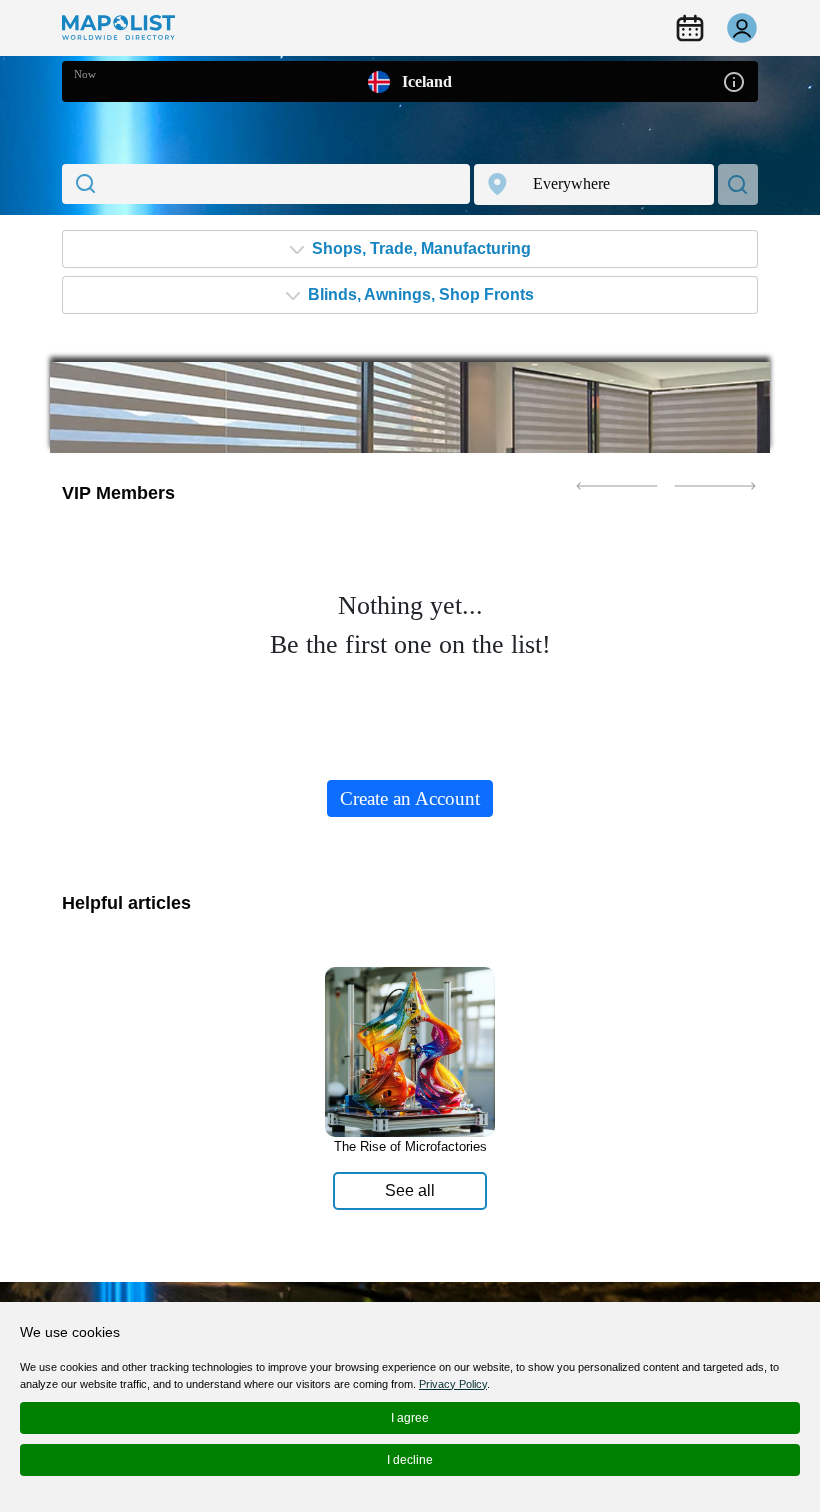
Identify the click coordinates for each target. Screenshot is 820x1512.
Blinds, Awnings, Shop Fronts (419, 294)
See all (410, 1190)
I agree (410, 1418)
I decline (410, 1460)
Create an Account (410, 798)
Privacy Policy (453, 1384)
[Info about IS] (734, 80)
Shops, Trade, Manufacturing (419, 248)
